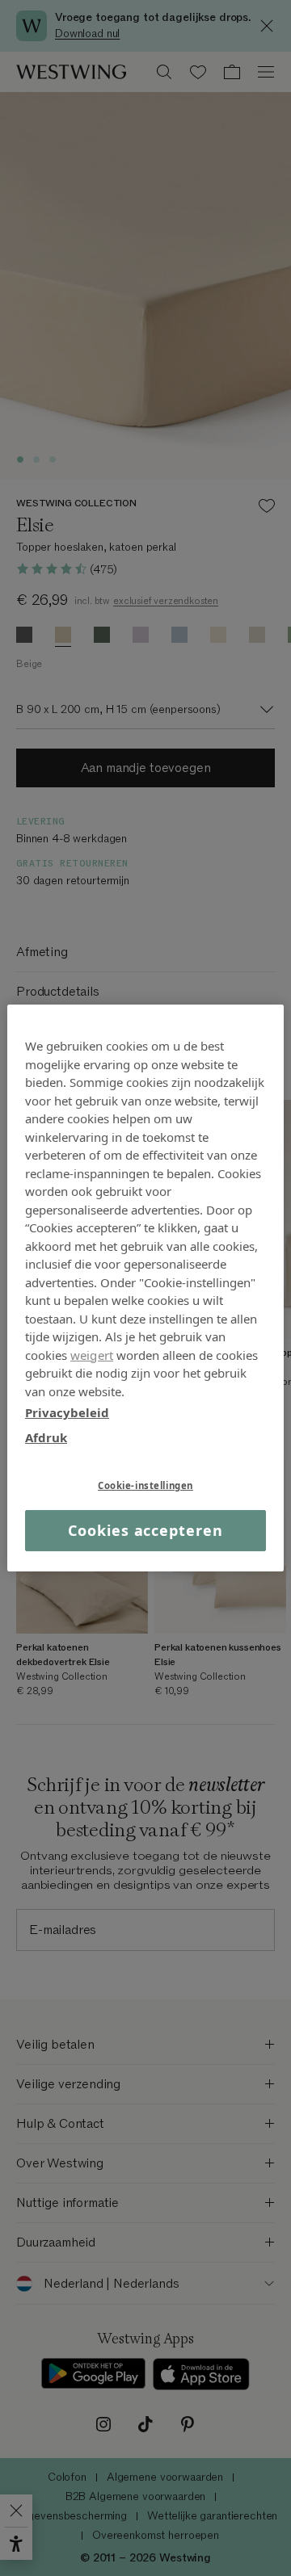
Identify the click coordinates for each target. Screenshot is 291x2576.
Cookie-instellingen (145, 1485)
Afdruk (46, 1437)
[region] (145, 1288)
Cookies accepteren (145, 1530)
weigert (92, 1354)
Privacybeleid (67, 1412)
